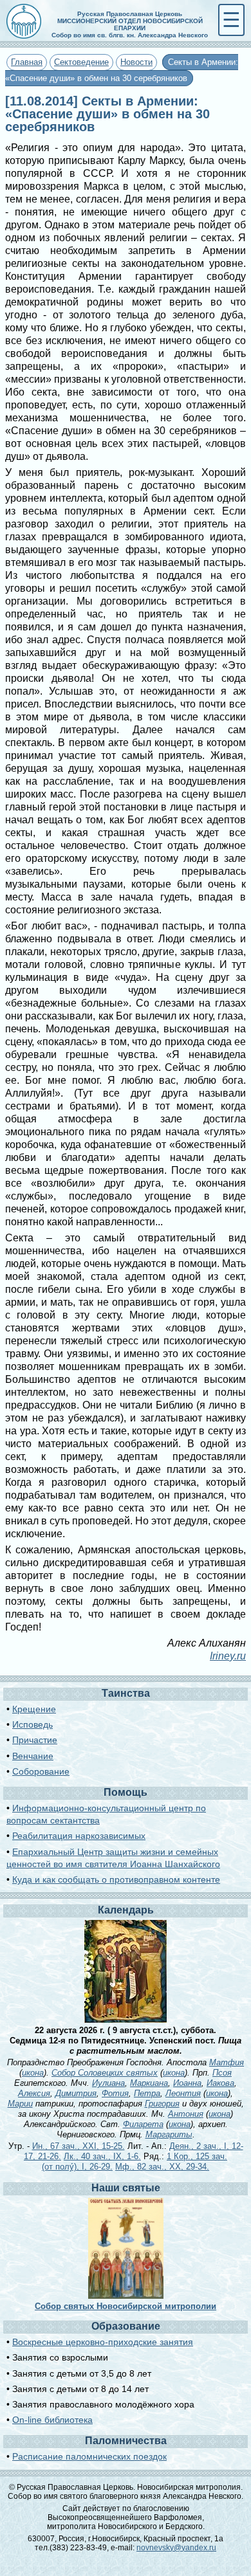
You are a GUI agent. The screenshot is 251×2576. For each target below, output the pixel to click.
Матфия (227, 2062)
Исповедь (33, 1724)
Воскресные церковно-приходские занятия (103, 2342)
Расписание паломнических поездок (89, 2456)
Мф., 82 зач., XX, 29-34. (162, 2167)
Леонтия (183, 2093)
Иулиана (108, 2083)
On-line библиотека (52, 2420)
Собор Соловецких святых (105, 2073)
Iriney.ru (228, 1656)
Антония (186, 2114)
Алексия (34, 2093)
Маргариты (169, 2134)
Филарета (143, 2124)
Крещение (34, 1709)
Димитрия (76, 2093)
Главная (27, 62)
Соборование (41, 1771)
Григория (162, 2104)
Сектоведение (81, 62)
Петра (147, 2093)
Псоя (222, 2073)
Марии (20, 2104)
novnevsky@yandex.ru (176, 2548)
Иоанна (187, 2083)
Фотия (115, 2093)
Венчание (33, 1756)
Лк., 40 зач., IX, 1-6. (102, 2156)
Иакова (220, 2083)
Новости (136, 62)
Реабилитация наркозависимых (79, 1836)
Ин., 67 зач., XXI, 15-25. (79, 2146)
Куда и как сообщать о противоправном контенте (116, 1879)
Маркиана (149, 2083)
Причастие (35, 1740)
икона (33, 2073)
